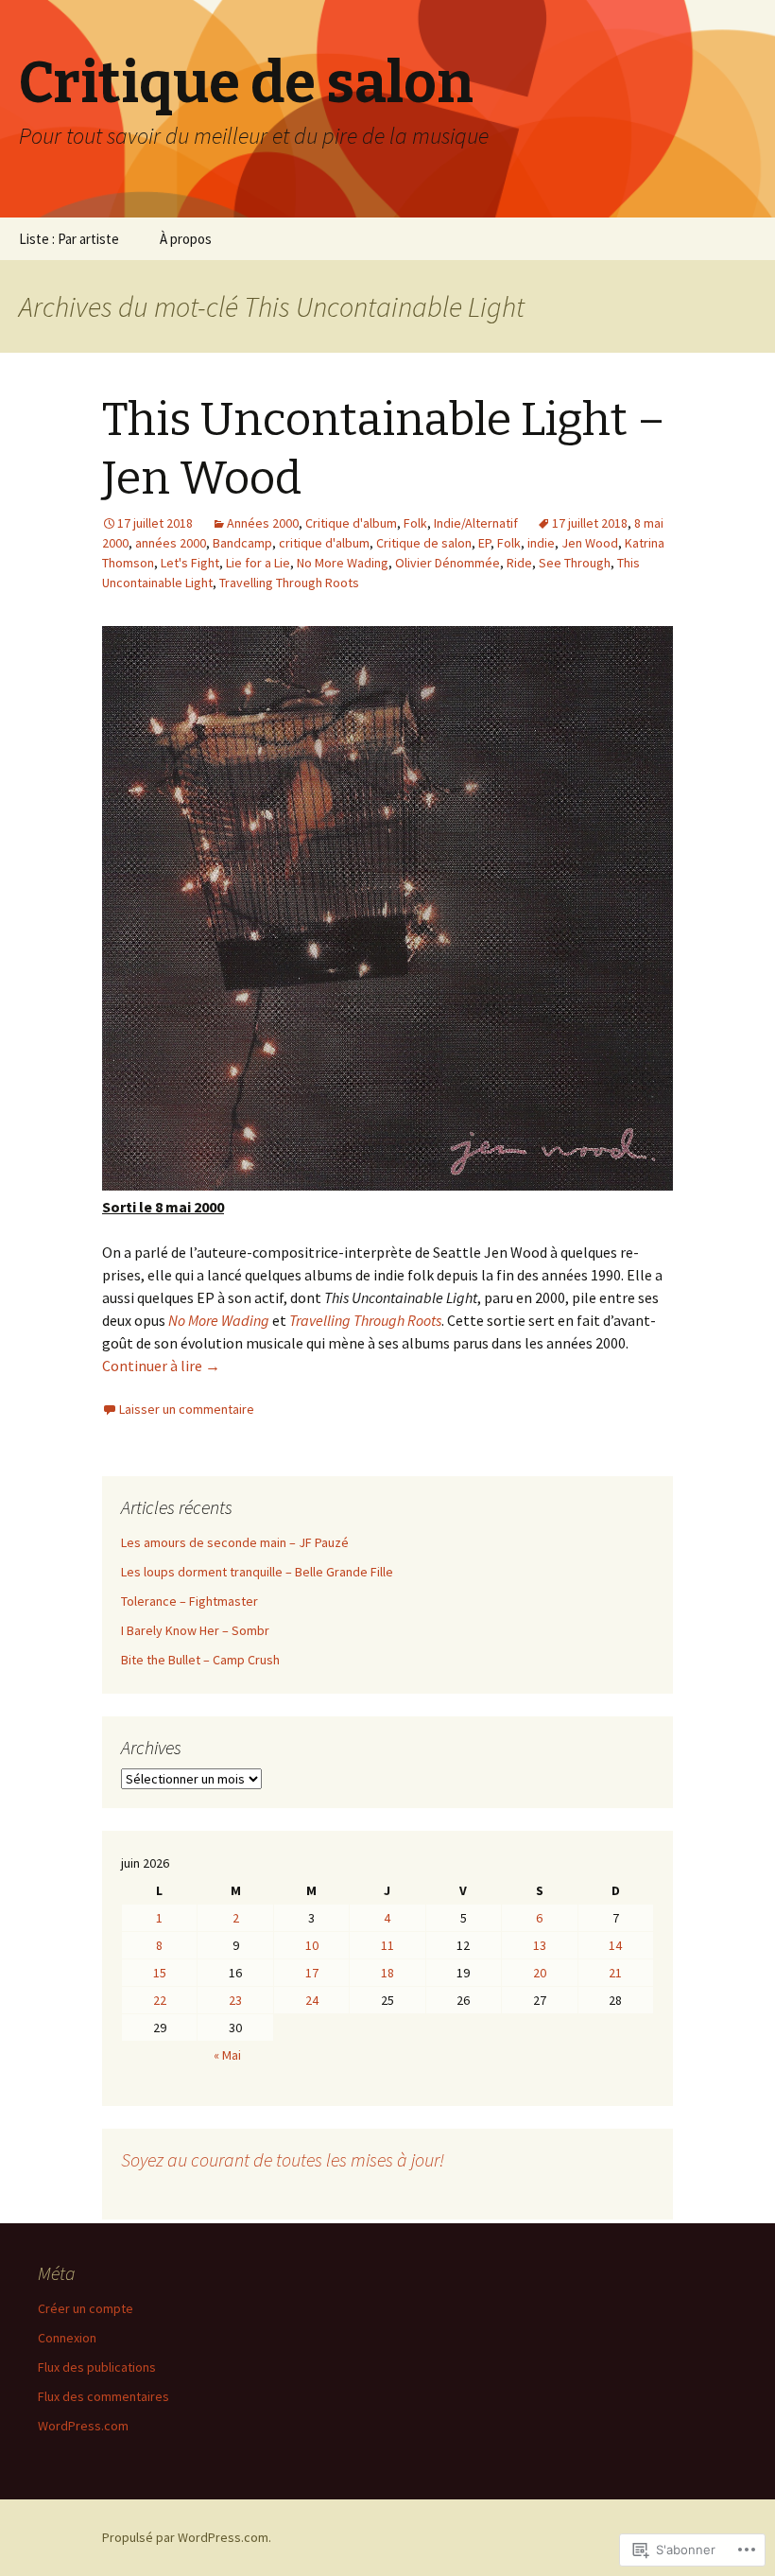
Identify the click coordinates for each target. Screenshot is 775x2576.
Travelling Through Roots (289, 583)
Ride (519, 563)
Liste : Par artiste (69, 239)
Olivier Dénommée (448, 563)
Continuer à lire (161, 1366)
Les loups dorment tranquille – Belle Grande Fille (257, 1572)
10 (312, 1945)
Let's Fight (190, 563)
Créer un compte (86, 2308)
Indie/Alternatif (476, 523)
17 (312, 1973)
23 (235, 2000)
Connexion (67, 2338)
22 (160, 2000)
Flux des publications (97, 2367)
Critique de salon (424, 543)
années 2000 (171, 543)
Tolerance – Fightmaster (189, 1601)
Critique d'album (351, 523)
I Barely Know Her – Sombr (195, 1630)
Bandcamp (242, 543)
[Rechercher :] (740, 239)
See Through (575, 563)
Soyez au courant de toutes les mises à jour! (283, 2159)
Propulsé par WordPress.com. (187, 2537)
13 (540, 1945)
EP (484, 543)
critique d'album (324, 543)
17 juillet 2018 (590, 523)
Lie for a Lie (258, 563)
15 (160, 1973)
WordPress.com (83, 2426)
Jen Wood (590, 543)
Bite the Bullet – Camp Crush (200, 1660)
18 (387, 1973)
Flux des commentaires (103, 2396)
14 (615, 1945)
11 (387, 1945)
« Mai (227, 2055)
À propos (186, 239)
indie (541, 543)
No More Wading (343, 563)
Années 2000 (263, 523)
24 (312, 2000)
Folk (415, 523)
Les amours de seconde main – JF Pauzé (235, 1542)
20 (540, 1973)
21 (615, 1973)
